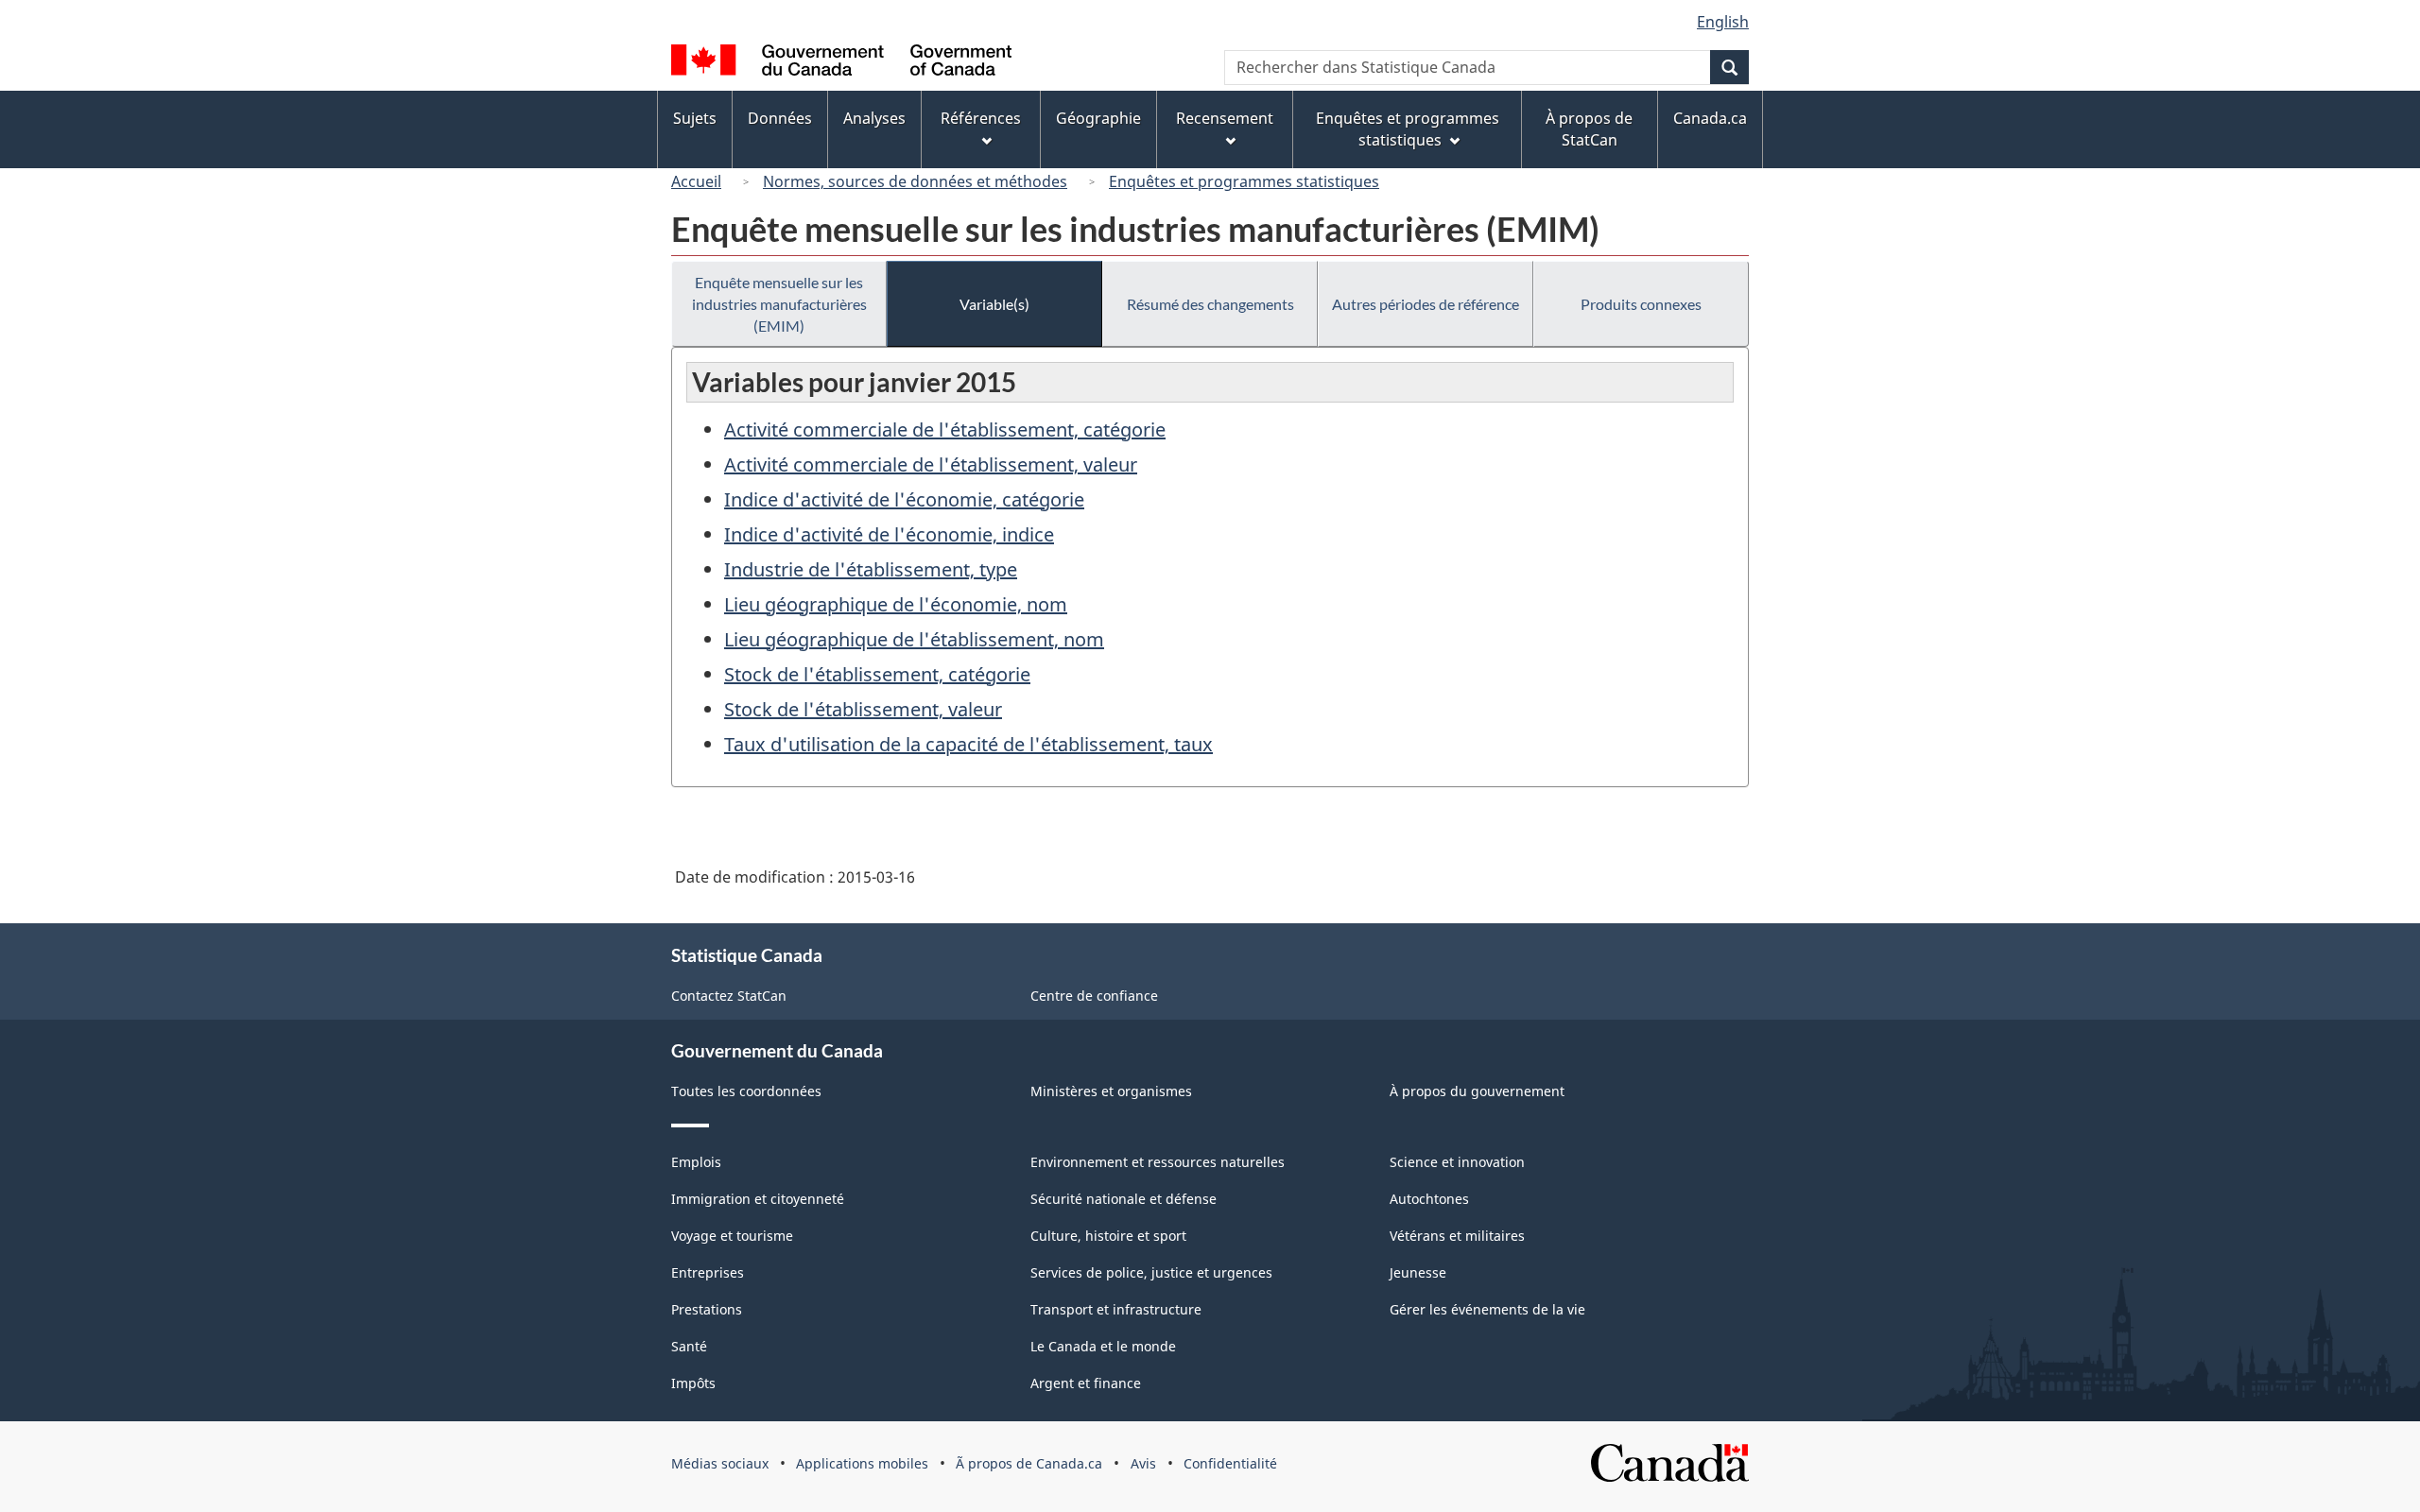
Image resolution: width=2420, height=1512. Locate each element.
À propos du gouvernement (1477, 1091)
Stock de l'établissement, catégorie (877, 674)
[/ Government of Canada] (841, 63)
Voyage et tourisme (732, 1236)
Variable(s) (994, 304)
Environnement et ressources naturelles (1158, 1162)
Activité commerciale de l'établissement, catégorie (945, 430)
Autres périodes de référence (1426, 304)
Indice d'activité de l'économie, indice (889, 534)
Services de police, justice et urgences (1151, 1272)
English (1723, 22)
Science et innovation (1457, 1162)
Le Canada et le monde (1103, 1346)
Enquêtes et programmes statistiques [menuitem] (1408, 129)
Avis (1143, 1463)
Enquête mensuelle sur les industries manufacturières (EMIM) (779, 304)
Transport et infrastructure (1116, 1309)
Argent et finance (1086, 1383)
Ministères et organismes (1111, 1091)
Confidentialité (1230, 1463)
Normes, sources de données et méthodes (915, 181)
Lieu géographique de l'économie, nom (896, 604)
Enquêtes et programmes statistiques (1244, 181)
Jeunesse (1418, 1272)
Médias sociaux (720, 1463)
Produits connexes (1641, 304)
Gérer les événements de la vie (1487, 1309)
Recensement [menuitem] (1225, 118)
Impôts (693, 1383)
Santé (689, 1346)
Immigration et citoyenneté (758, 1199)
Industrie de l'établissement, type (871, 569)
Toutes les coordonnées (746, 1091)
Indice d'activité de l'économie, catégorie (904, 499)
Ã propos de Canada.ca (1029, 1463)
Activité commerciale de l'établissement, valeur (931, 464)
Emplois (696, 1162)
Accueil (696, 181)
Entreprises (708, 1272)
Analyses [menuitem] (874, 118)
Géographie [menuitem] (1098, 118)
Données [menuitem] (780, 118)
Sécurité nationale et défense (1124, 1199)
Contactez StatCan (729, 996)
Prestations (707, 1309)
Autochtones (1429, 1199)
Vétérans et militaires (1457, 1236)
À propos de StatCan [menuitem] (1589, 129)
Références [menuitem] (981, 118)
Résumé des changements (1210, 304)
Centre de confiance (1094, 996)
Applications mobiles (862, 1463)
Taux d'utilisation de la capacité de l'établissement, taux (968, 744)
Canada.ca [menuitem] (1710, 118)
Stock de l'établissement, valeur (863, 709)
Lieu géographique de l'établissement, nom (914, 639)
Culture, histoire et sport (1108, 1236)
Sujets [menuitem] (695, 118)
